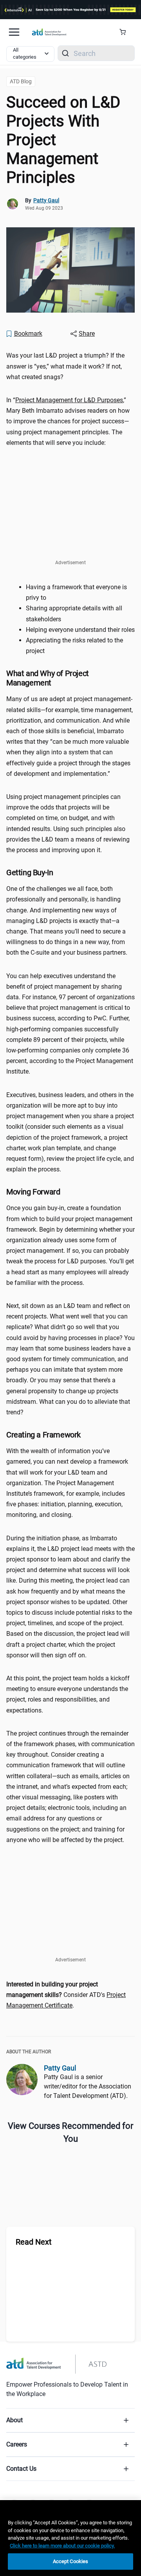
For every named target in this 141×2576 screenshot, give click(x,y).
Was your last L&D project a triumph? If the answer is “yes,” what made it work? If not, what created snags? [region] (65, 366)
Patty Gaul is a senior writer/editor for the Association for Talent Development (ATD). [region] (88, 2086)
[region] (70, 2538)
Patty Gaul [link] (46, 200)
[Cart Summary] (126, 32)
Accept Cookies (71, 2561)
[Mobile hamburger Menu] (14, 32)
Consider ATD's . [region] (66, 1995)
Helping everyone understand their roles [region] (80, 630)
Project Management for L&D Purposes (69, 400)
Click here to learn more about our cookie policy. (62, 2546)
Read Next (34, 2242)
